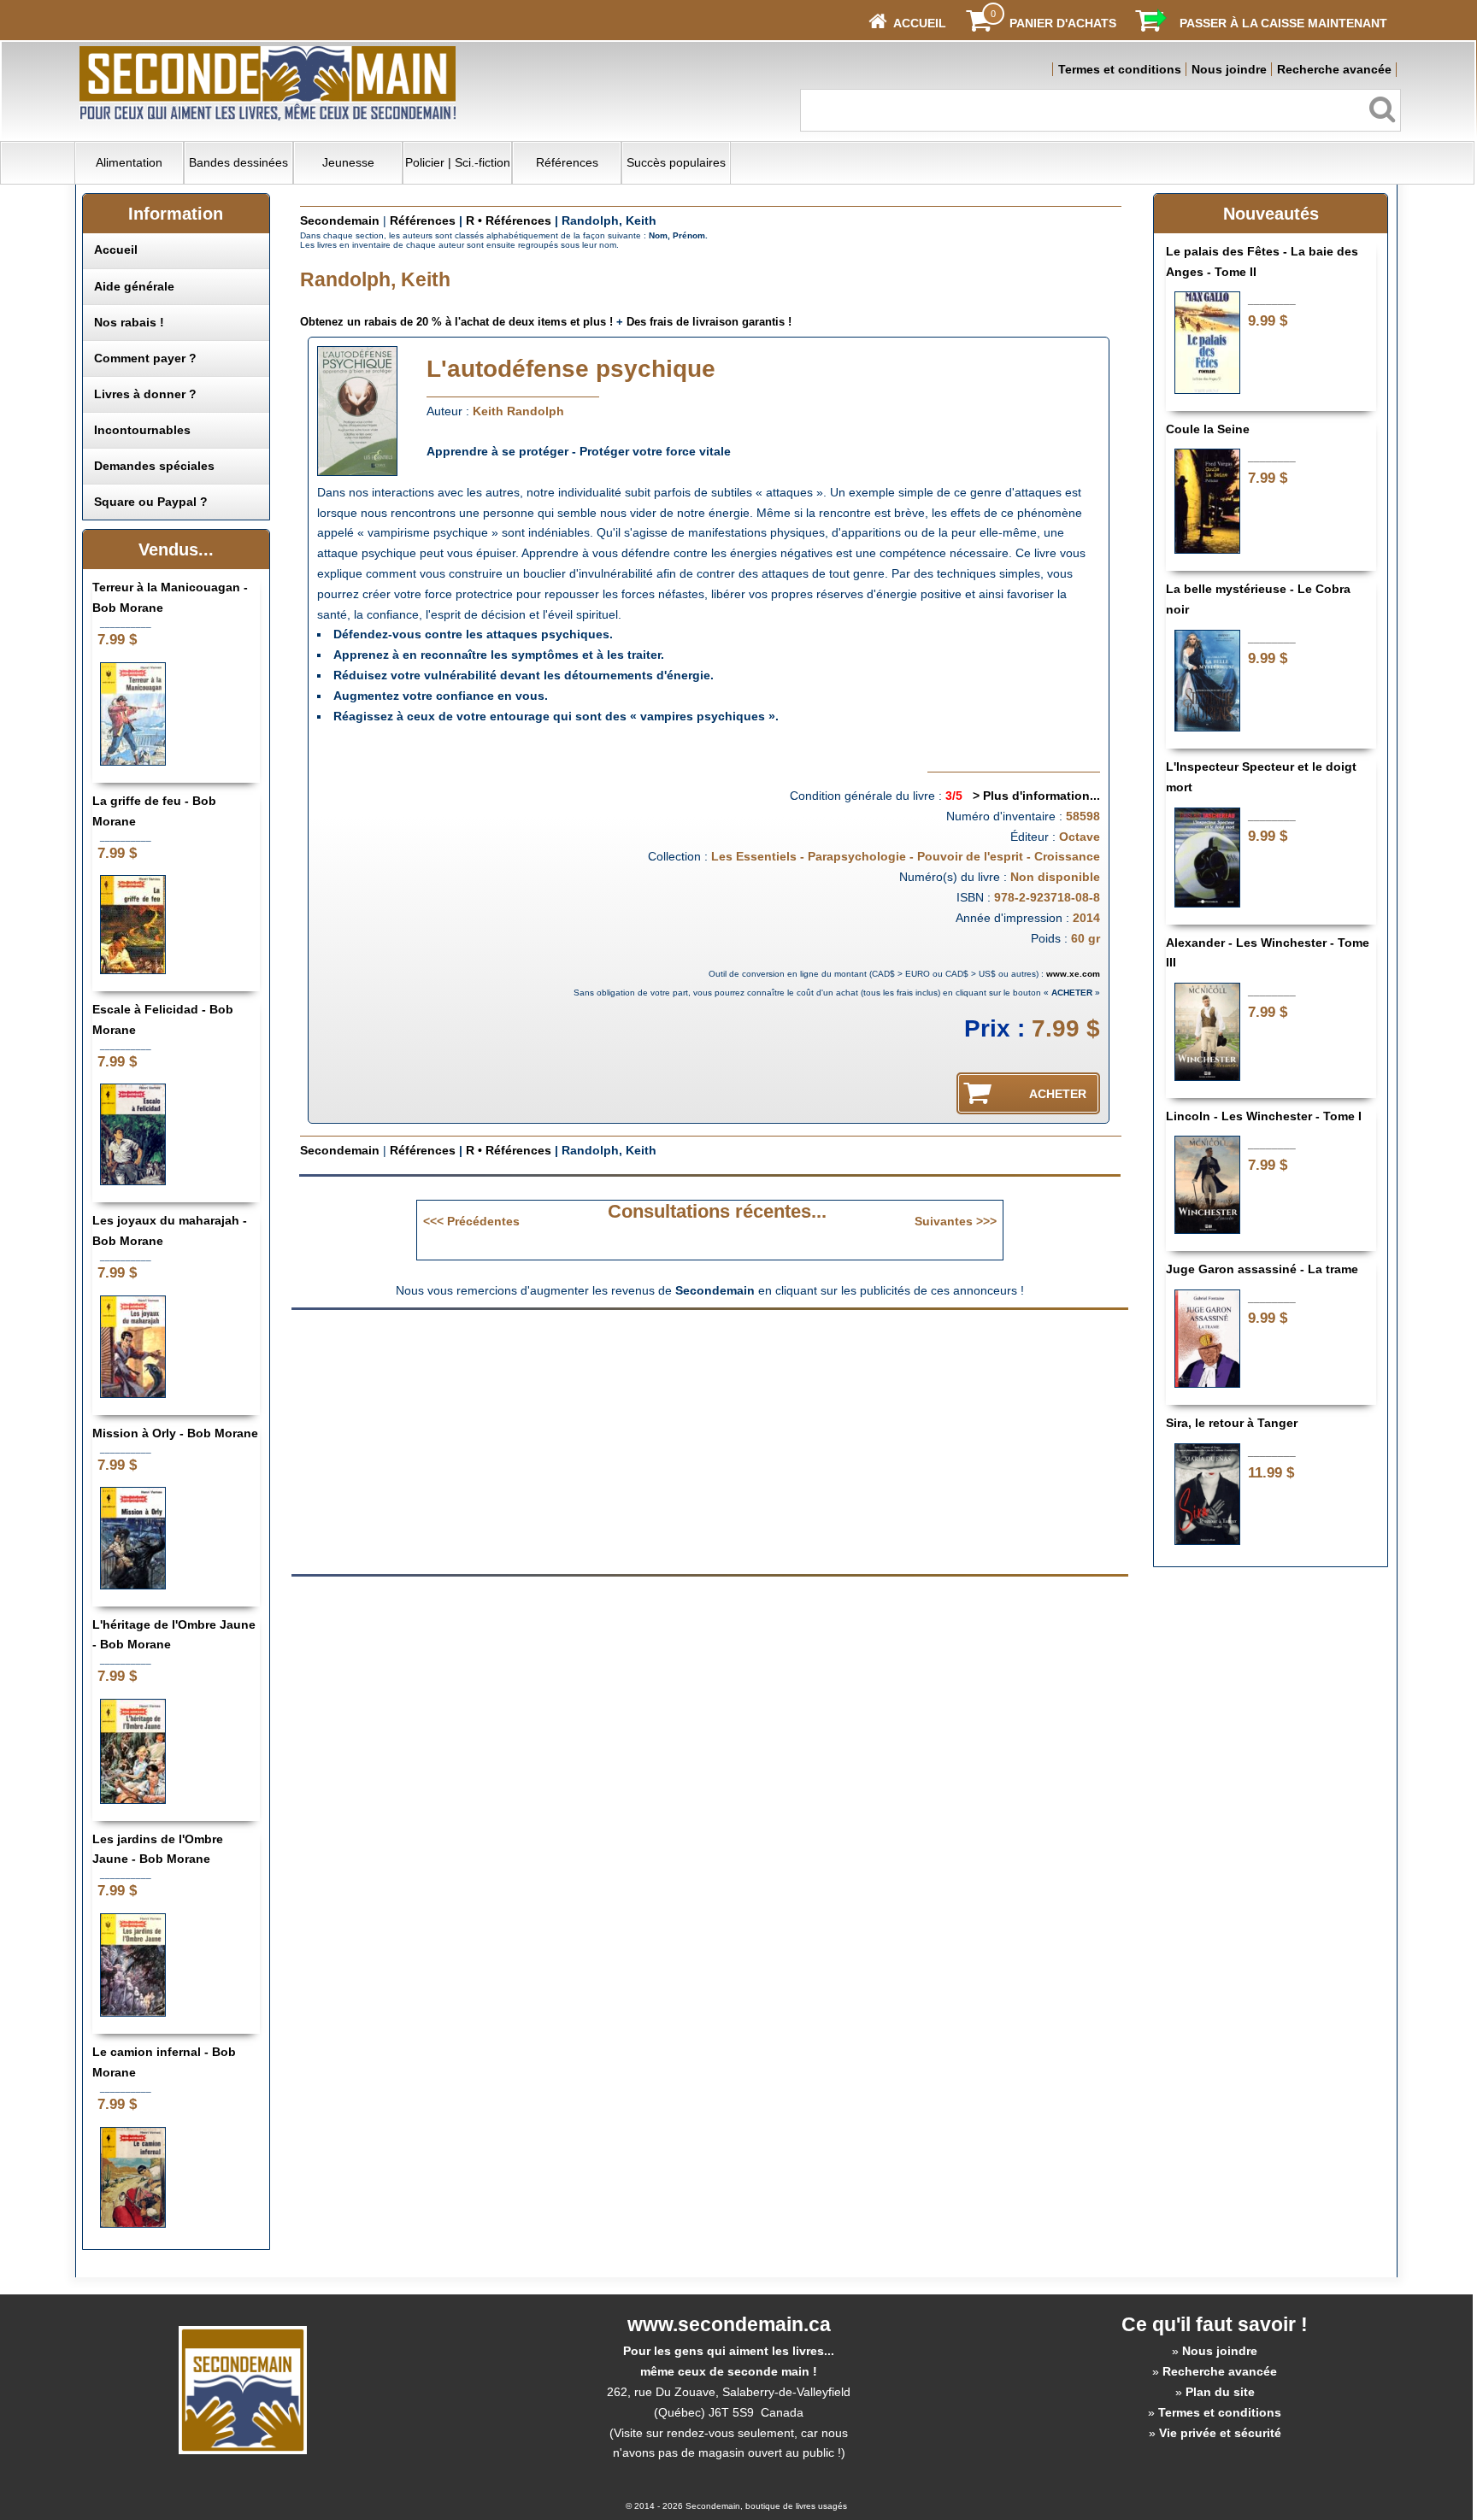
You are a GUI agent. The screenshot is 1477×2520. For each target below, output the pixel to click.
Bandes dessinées (238, 162)
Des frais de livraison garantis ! (709, 322)
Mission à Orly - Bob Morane (175, 1433)
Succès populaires (676, 162)
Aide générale (134, 286)
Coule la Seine (1208, 429)
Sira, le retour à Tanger (1232, 1423)
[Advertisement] (566, 1441)
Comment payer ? (145, 358)
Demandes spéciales (154, 466)
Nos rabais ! (129, 322)
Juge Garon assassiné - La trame (1262, 1269)
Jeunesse (348, 162)
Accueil (116, 250)
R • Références (509, 220)
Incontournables (142, 430)
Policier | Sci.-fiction (458, 162)
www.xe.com (1073, 974)
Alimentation (129, 162)
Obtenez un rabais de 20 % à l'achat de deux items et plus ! (456, 322)
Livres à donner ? (145, 394)
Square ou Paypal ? (151, 502)
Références (567, 162)
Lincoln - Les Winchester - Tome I (1264, 1116)
